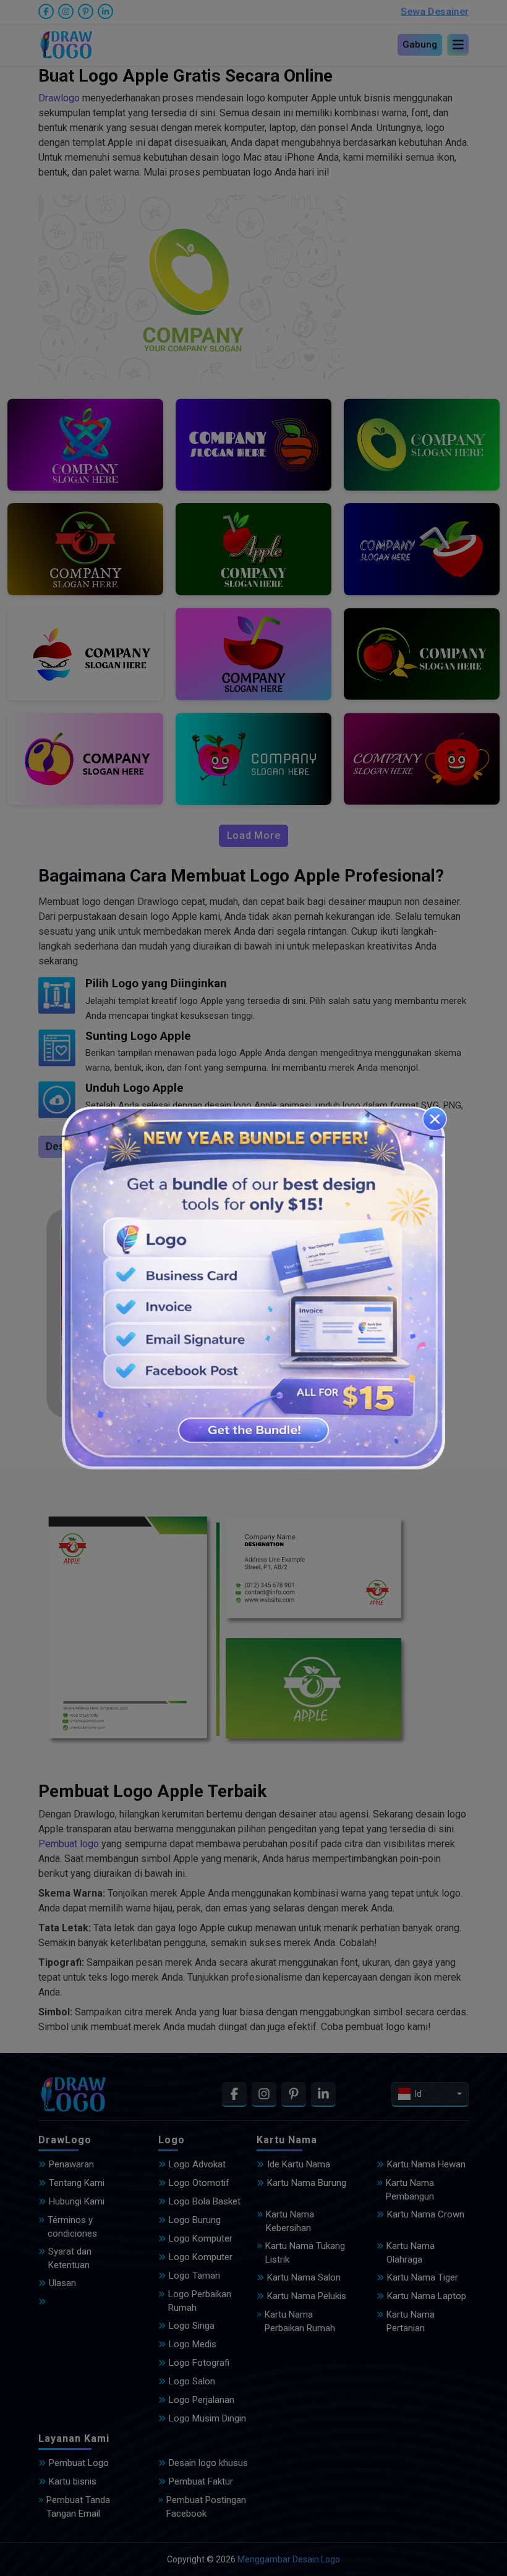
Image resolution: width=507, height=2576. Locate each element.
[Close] (435, 1119)
